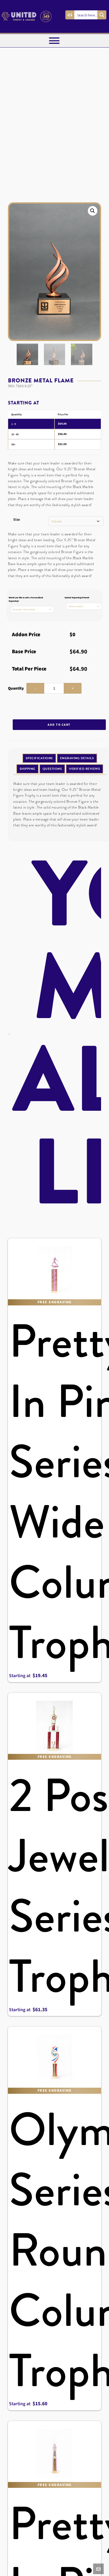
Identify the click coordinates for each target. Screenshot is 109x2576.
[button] (93, 211)
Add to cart (59, 725)
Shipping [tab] (28, 769)
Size (17, 520)
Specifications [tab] (39, 758)
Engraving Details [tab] (77, 758)
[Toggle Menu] (54, 41)
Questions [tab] (52, 769)
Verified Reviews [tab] (85, 769)
